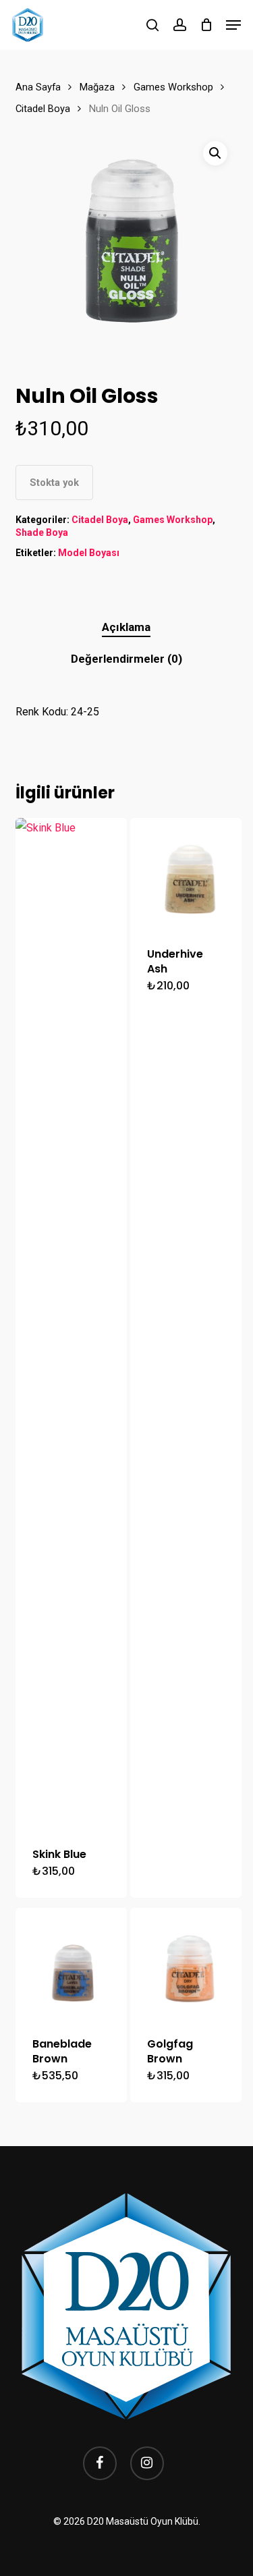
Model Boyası (89, 553)
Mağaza (97, 87)
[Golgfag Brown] (186, 1964)
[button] (233, 25)
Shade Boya (42, 532)
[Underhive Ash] (186, 874)
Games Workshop (173, 87)
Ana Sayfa (38, 87)
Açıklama (126, 627)
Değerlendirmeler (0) (126, 659)
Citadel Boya (43, 109)
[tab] (126, 627)
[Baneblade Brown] (72, 1964)
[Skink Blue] (72, 1324)
